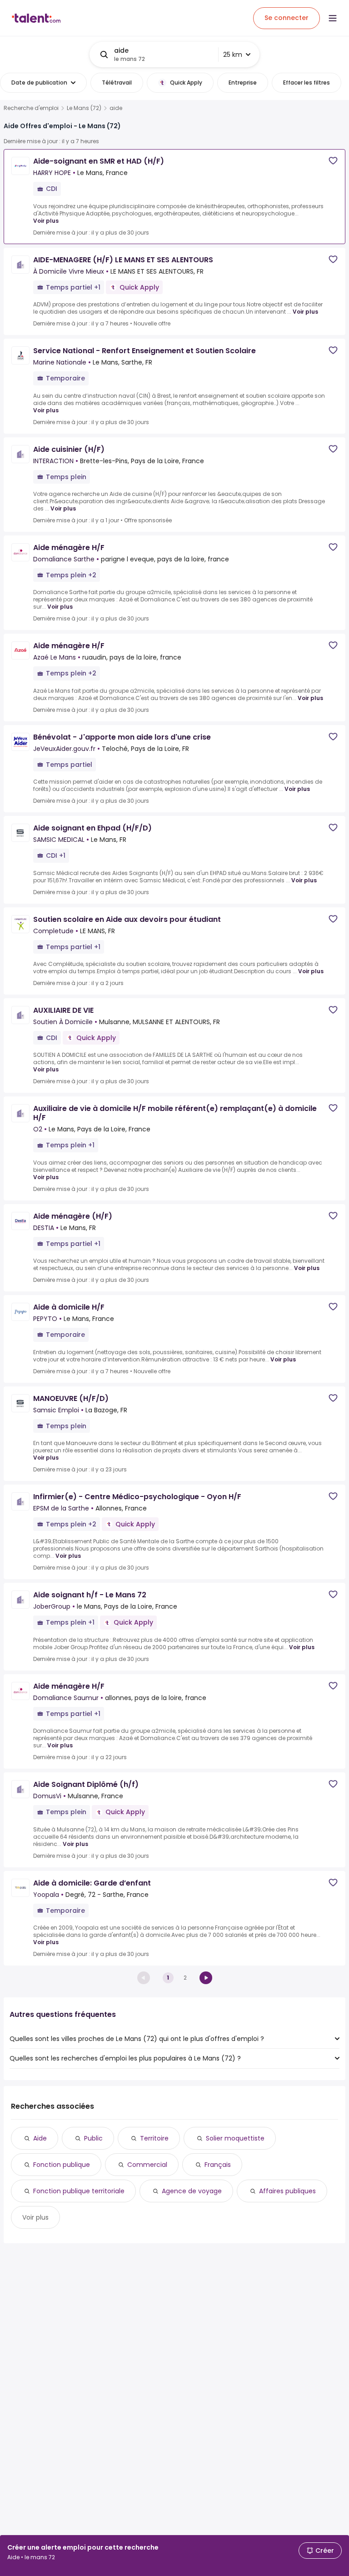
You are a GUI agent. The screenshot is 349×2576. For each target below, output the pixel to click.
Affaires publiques (287, 2191)
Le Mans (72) (84, 108)
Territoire (154, 2138)
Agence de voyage (192, 2191)
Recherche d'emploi (31, 108)
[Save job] (333, 161)
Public (93, 2138)
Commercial (147, 2165)
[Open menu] (333, 18)
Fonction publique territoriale (79, 2191)
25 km (233, 55)
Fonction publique (62, 2165)
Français (218, 2165)
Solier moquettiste (235, 2138)
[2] (206, 1978)
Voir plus (46, 221)
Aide (40, 2138)
